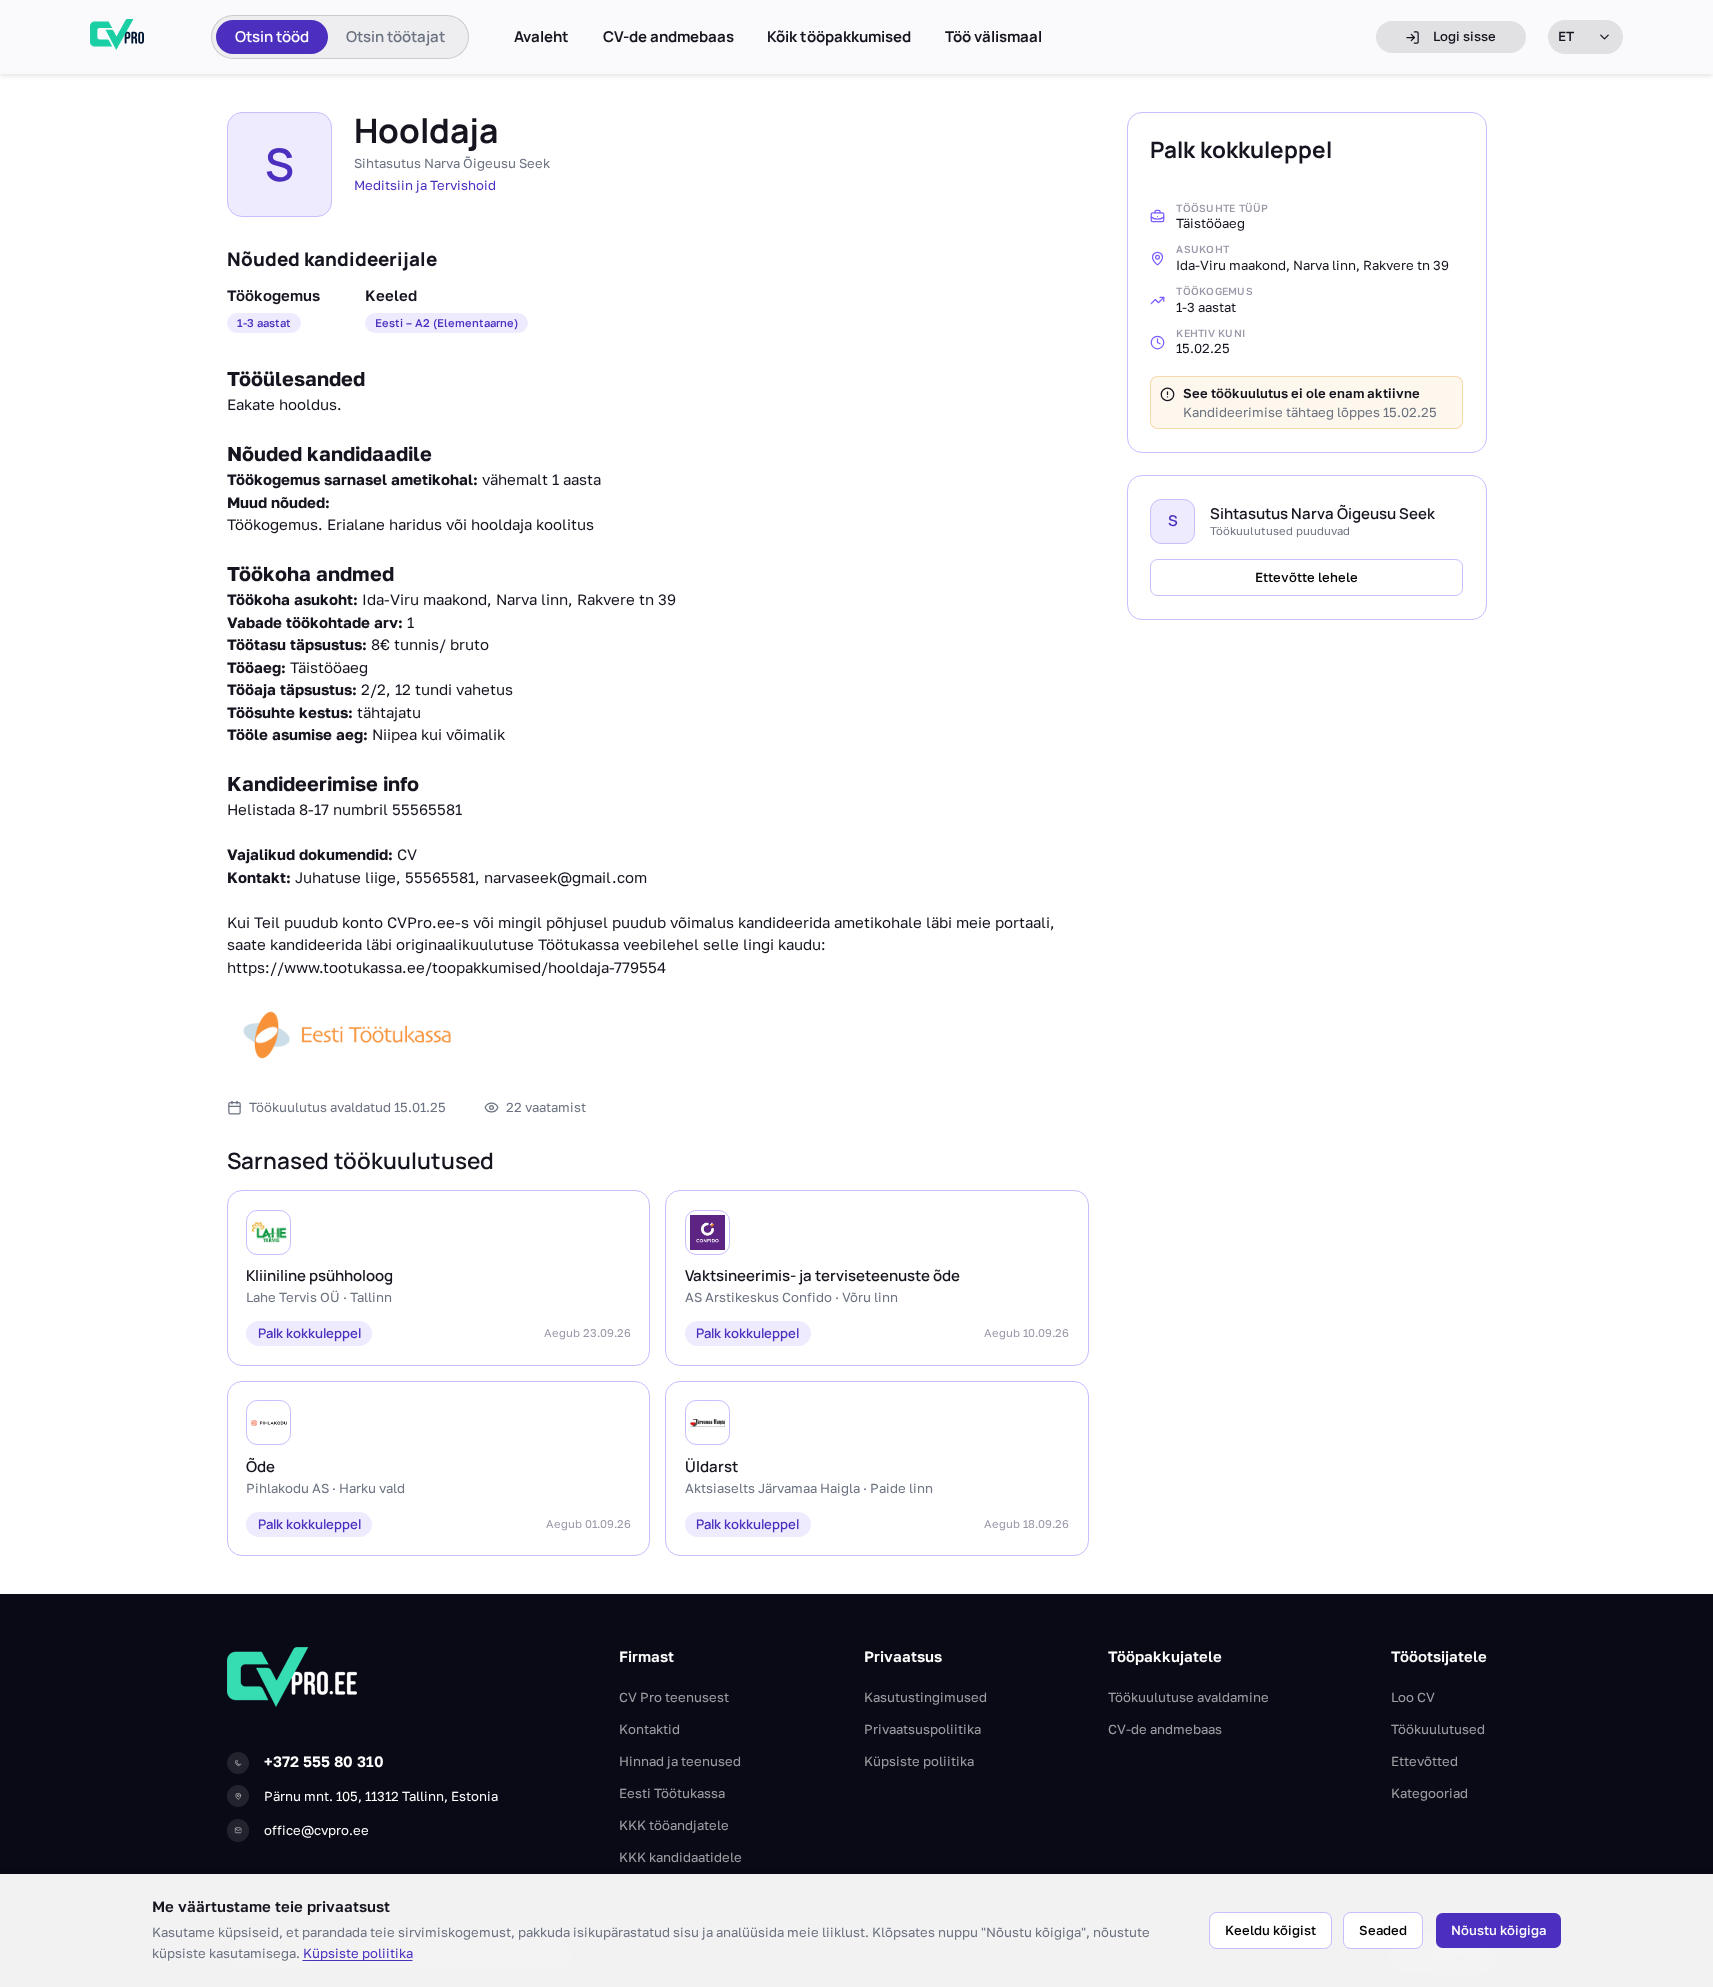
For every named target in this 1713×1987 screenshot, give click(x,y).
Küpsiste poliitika (358, 1953)
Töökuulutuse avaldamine (1188, 1697)
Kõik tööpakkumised (839, 37)
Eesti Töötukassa (672, 1793)
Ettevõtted (1424, 1761)
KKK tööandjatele (674, 1825)
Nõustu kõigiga (1498, 1930)
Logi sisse (1464, 36)
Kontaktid (649, 1729)
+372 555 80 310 (324, 1761)
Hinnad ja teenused (680, 1761)
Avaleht (541, 37)
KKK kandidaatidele (680, 1857)
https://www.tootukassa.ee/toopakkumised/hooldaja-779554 (446, 967)
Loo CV (1413, 1697)
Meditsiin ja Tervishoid (425, 185)
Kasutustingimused (925, 1697)
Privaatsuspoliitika (922, 1729)
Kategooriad (1429, 1793)
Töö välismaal (993, 37)
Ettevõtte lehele (1306, 577)
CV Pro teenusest (674, 1697)
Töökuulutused (1438, 1729)
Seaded (1383, 1930)
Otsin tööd (272, 36)
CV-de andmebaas (668, 37)
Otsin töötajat (395, 36)
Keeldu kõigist (1270, 1930)
